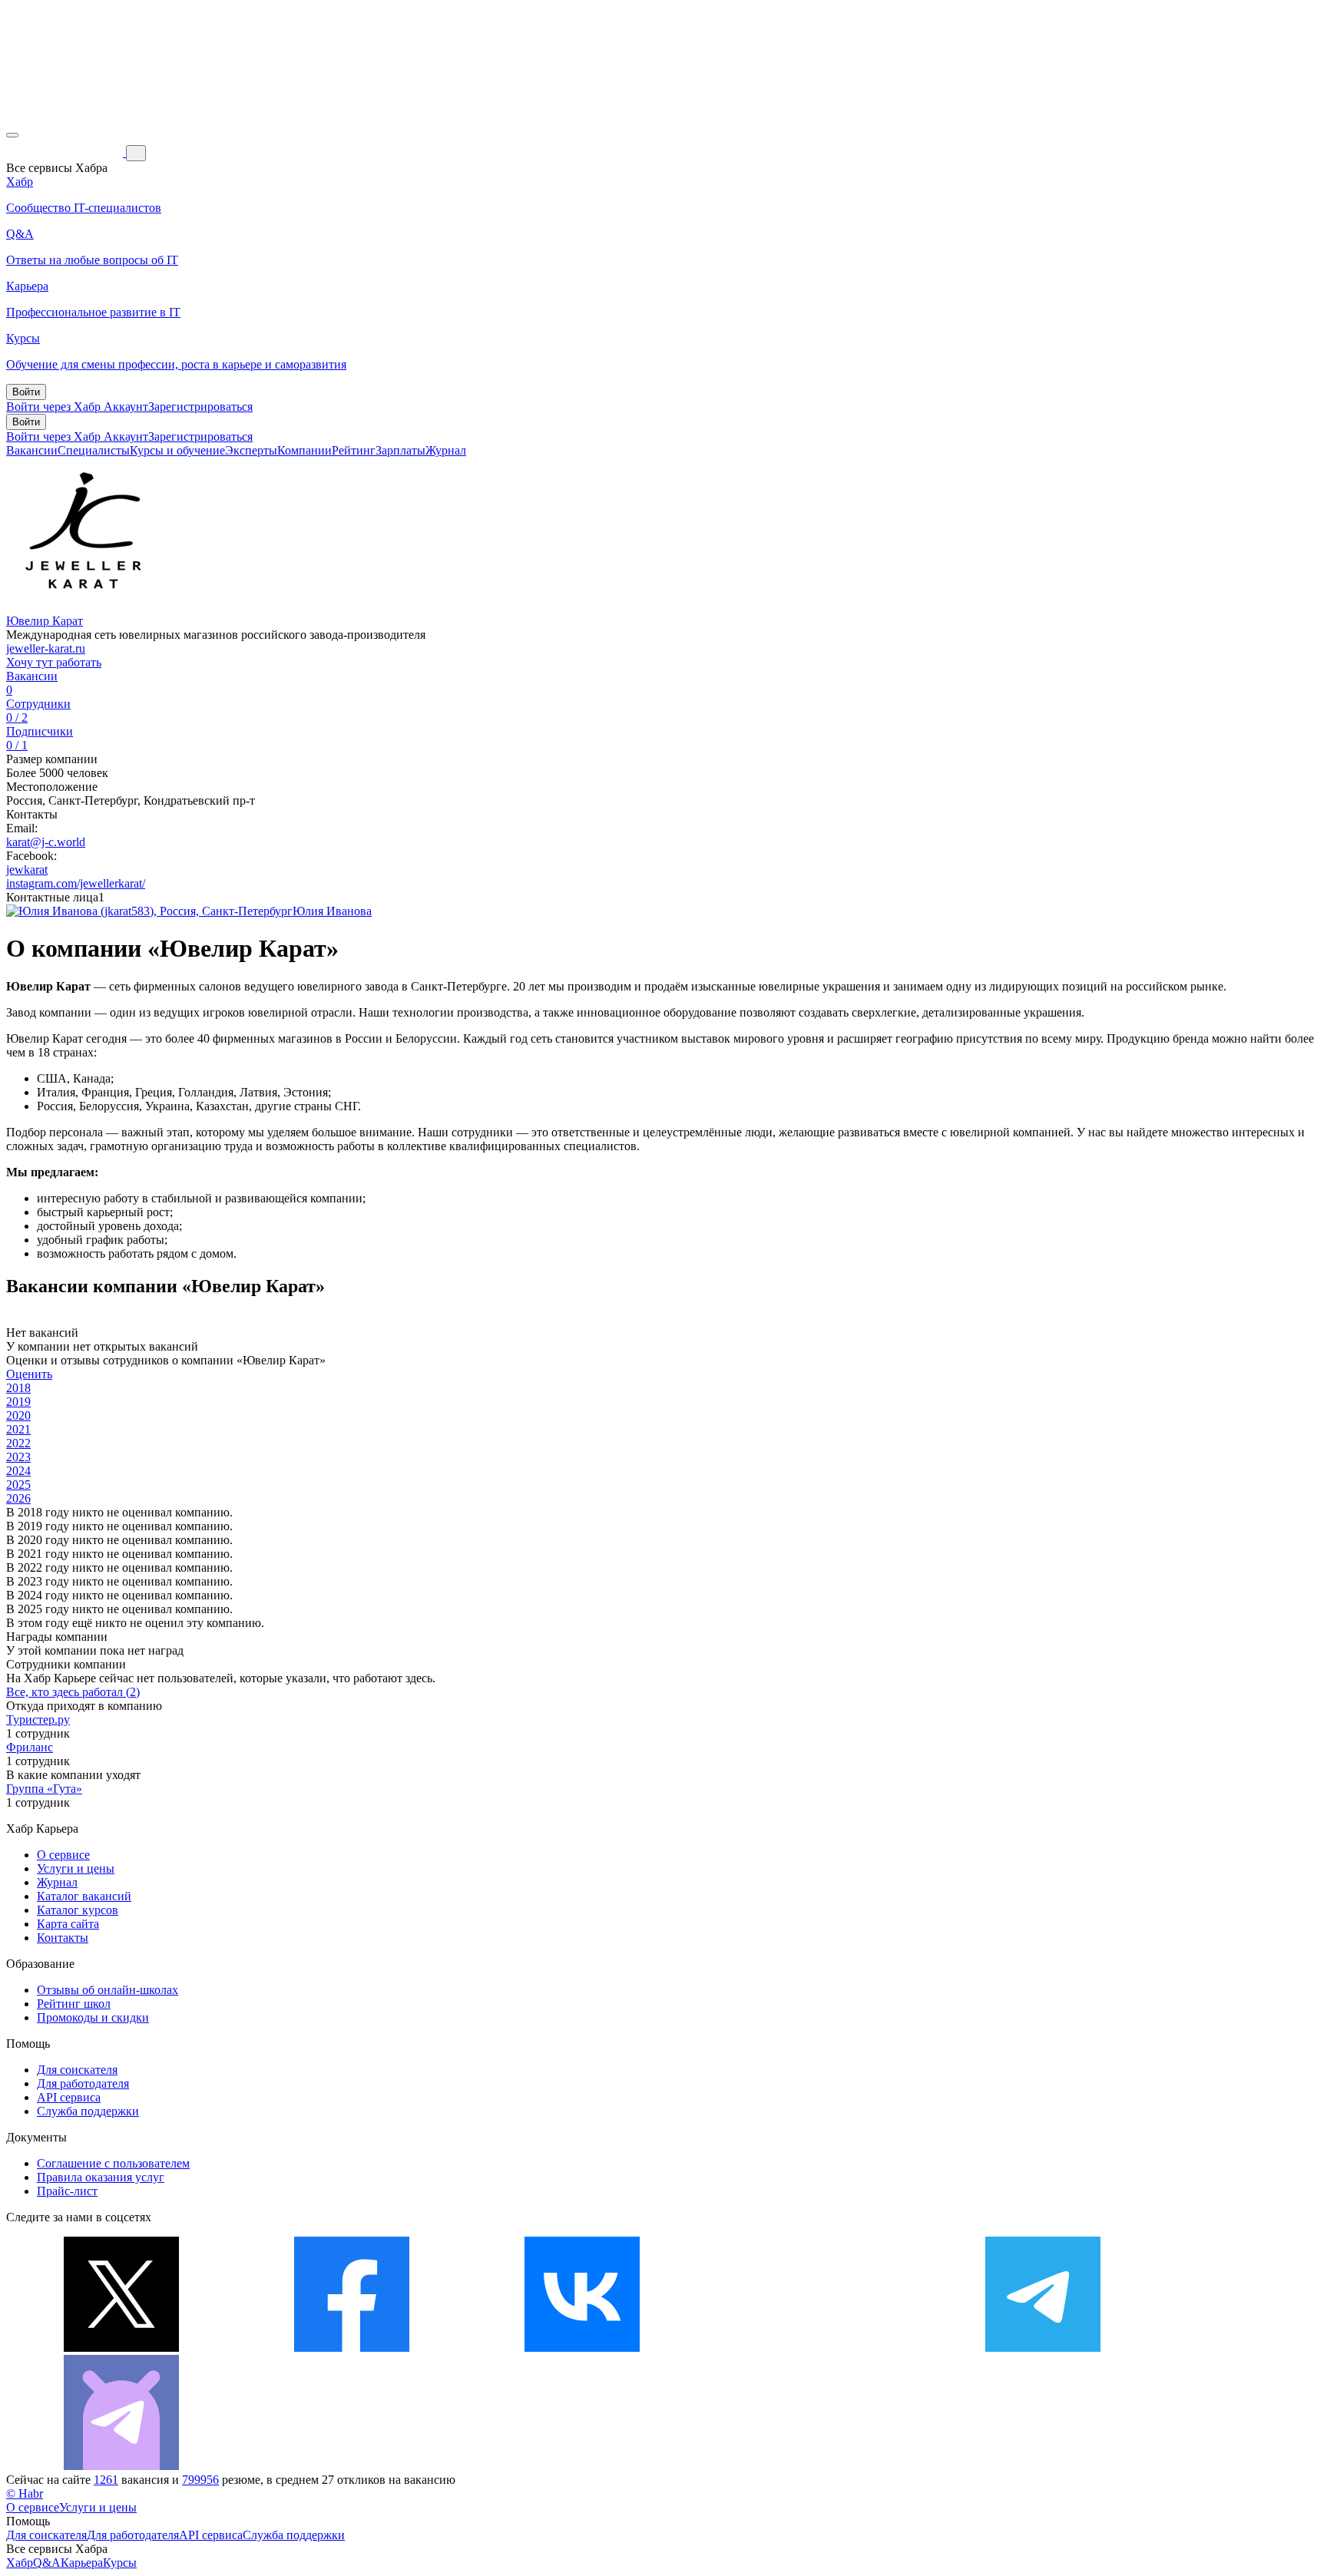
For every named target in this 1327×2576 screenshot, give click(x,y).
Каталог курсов (78, 1910)
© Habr (25, 2493)
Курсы (120, 2563)
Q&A (47, 2563)
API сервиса (69, 2097)
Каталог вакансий (84, 1896)
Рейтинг (354, 450)
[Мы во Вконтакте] (582, 2348)
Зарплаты (400, 450)
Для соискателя (77, 2070)
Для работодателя (83, 2083)
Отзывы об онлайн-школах (108, 1990)
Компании (304, 450)
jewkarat (27, 870)
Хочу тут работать (54, 662)
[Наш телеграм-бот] (121, 2466)
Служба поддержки (88, 2111)
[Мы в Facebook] (352, 2348)
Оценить (29, 1374)
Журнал (446, 450)
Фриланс (30, 1747)
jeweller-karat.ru (46, 648)
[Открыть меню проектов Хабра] (12, 135)
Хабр (20, 2563)
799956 (200, 2480)
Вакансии (32, 450)
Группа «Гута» (44, 1789)
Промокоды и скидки (93, 2017)
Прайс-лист (67, 2191)
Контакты (63, 1938)
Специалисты (94, 450)
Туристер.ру (38, 1720)
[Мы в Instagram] (812, 2348)
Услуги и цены (76, 1868)
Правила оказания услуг (101, 2177)
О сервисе (63, 1855)
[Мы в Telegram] (1043, 2348)
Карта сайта (68, 1924)
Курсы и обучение (177, 450)
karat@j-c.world (46, 842)
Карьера (82, 2563)
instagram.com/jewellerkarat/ (76, 883)
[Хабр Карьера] (66, 152)
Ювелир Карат (45, 621)
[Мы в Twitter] (121, 2348)
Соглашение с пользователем (113, 2163)
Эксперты (251, 450)
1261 (106, 2480)
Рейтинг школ (74, 2004)
